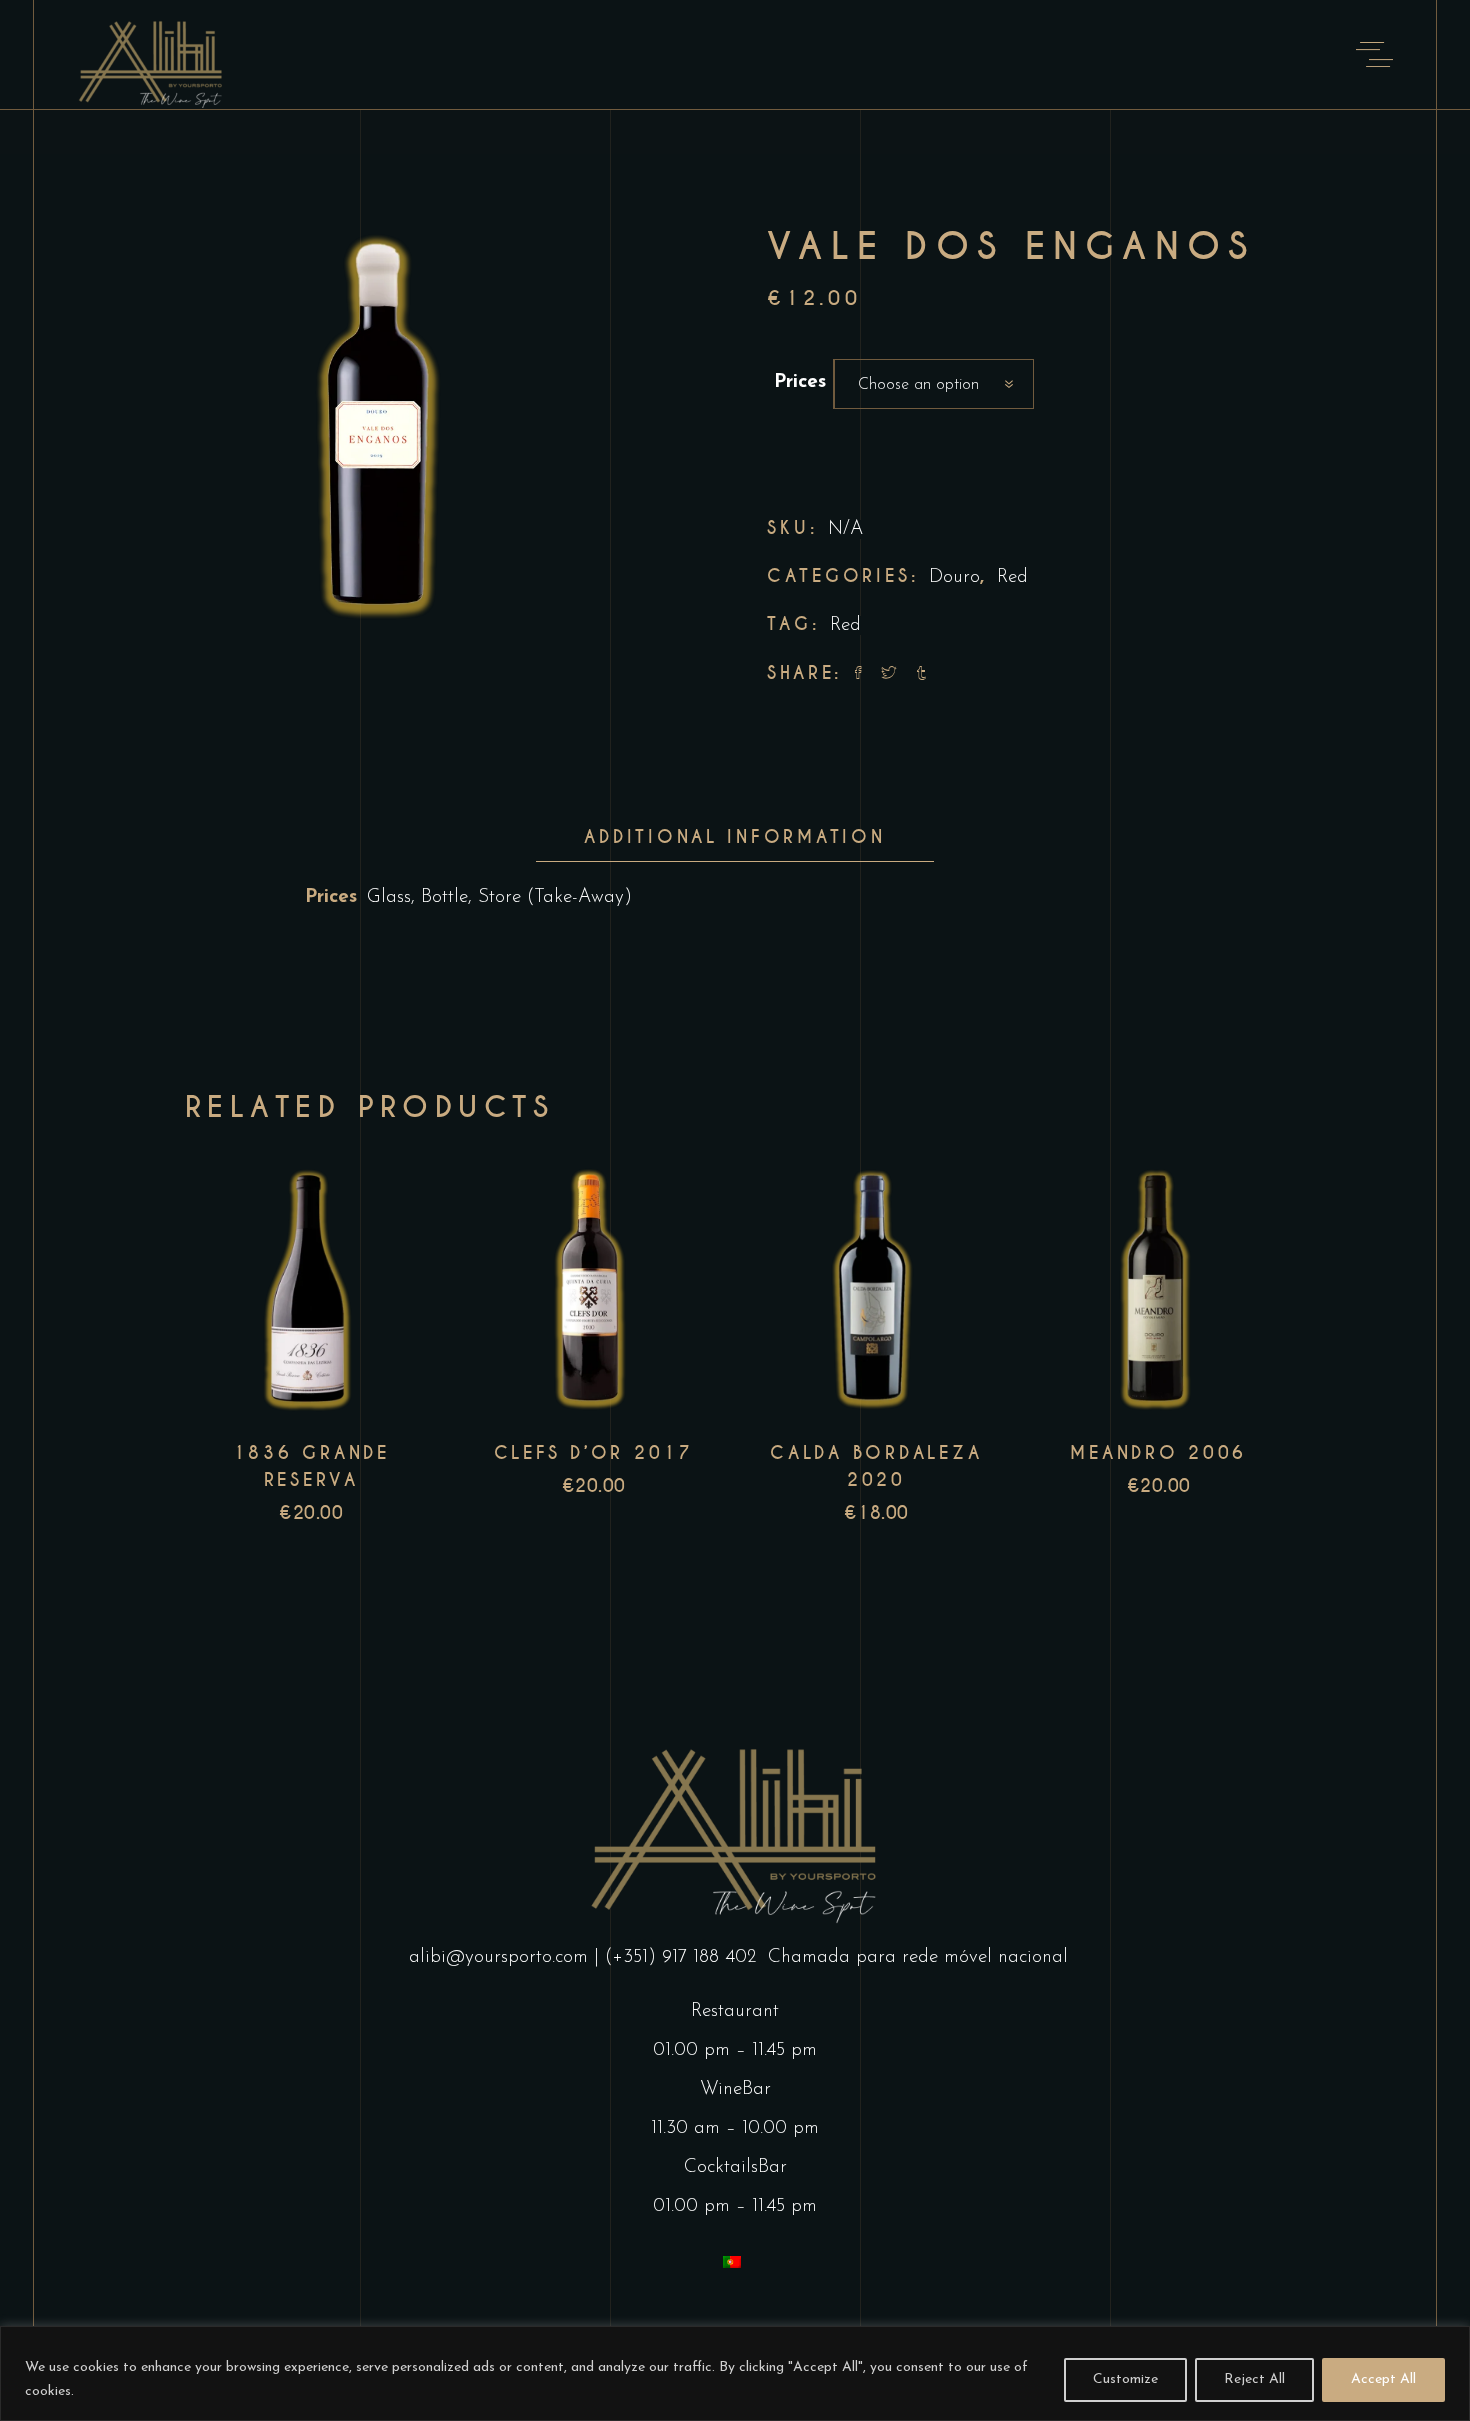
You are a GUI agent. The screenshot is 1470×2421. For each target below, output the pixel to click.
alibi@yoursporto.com (498, 1957)
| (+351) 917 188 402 (678, 1957)
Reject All (1254, 2379)
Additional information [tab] (734, 837)
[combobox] (934, 384)
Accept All (1383, 2379)
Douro (954, 577)
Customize (1125, 2379)
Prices (800, 382)
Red (1012, 577)
